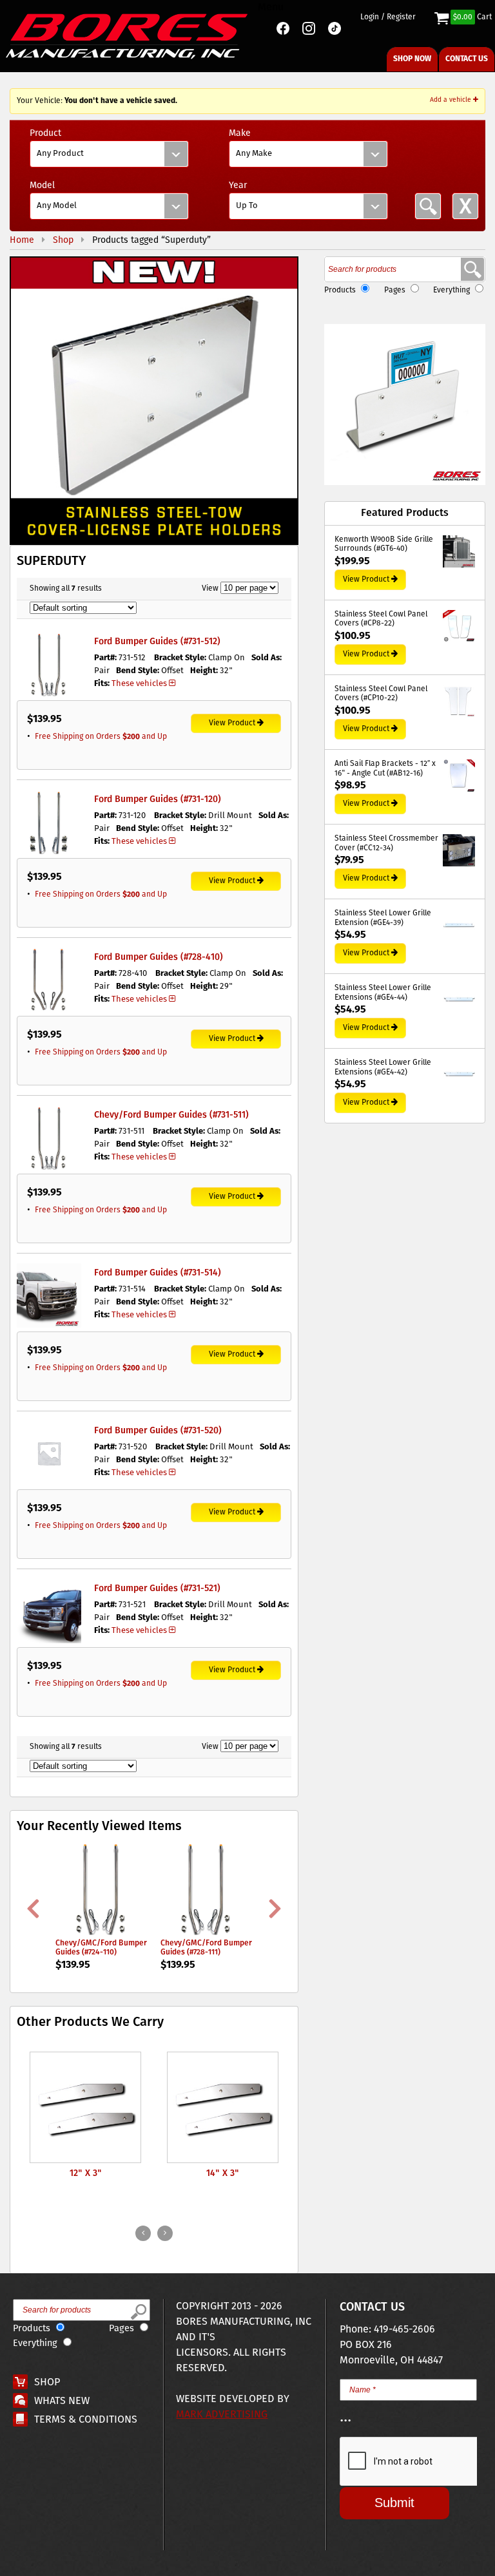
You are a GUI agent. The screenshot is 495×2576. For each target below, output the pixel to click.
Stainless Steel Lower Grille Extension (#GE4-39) (383, 918)
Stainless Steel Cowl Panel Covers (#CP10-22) (381, 694)
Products (340, 290)
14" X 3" (223, 2173)
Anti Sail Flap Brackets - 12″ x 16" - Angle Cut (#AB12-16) (385, 769)
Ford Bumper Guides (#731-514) (158, 1273)
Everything (451, 290)
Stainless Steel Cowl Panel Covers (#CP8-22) (381, 619)
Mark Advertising (222, 2415)
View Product (232, 723)
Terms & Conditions (86, 2420)
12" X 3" (86, 2173)
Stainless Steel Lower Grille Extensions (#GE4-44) (383, 993)
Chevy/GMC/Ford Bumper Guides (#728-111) (206, 1948)
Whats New (62, 2401)
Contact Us (467, 59)
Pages (395, 290)
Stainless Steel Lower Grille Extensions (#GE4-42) (383, 1068)
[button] (154, 401)
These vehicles (139, 684)
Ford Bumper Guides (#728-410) (159, 957)
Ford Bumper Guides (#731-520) (158, 1431)
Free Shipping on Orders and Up (101, 737)
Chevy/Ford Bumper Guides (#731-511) (171, 1115)
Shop (47, 2382)
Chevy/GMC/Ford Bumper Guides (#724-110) (101, 1948)
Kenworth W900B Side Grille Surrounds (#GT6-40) (384, 545)
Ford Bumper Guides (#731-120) (158, 799)
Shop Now (412, 59)
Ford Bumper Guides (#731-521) (157, 1589)
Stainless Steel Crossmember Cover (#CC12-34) (386, 844)
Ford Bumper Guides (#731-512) (157, 642)
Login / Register (388, 17)
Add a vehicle (451, 100)
